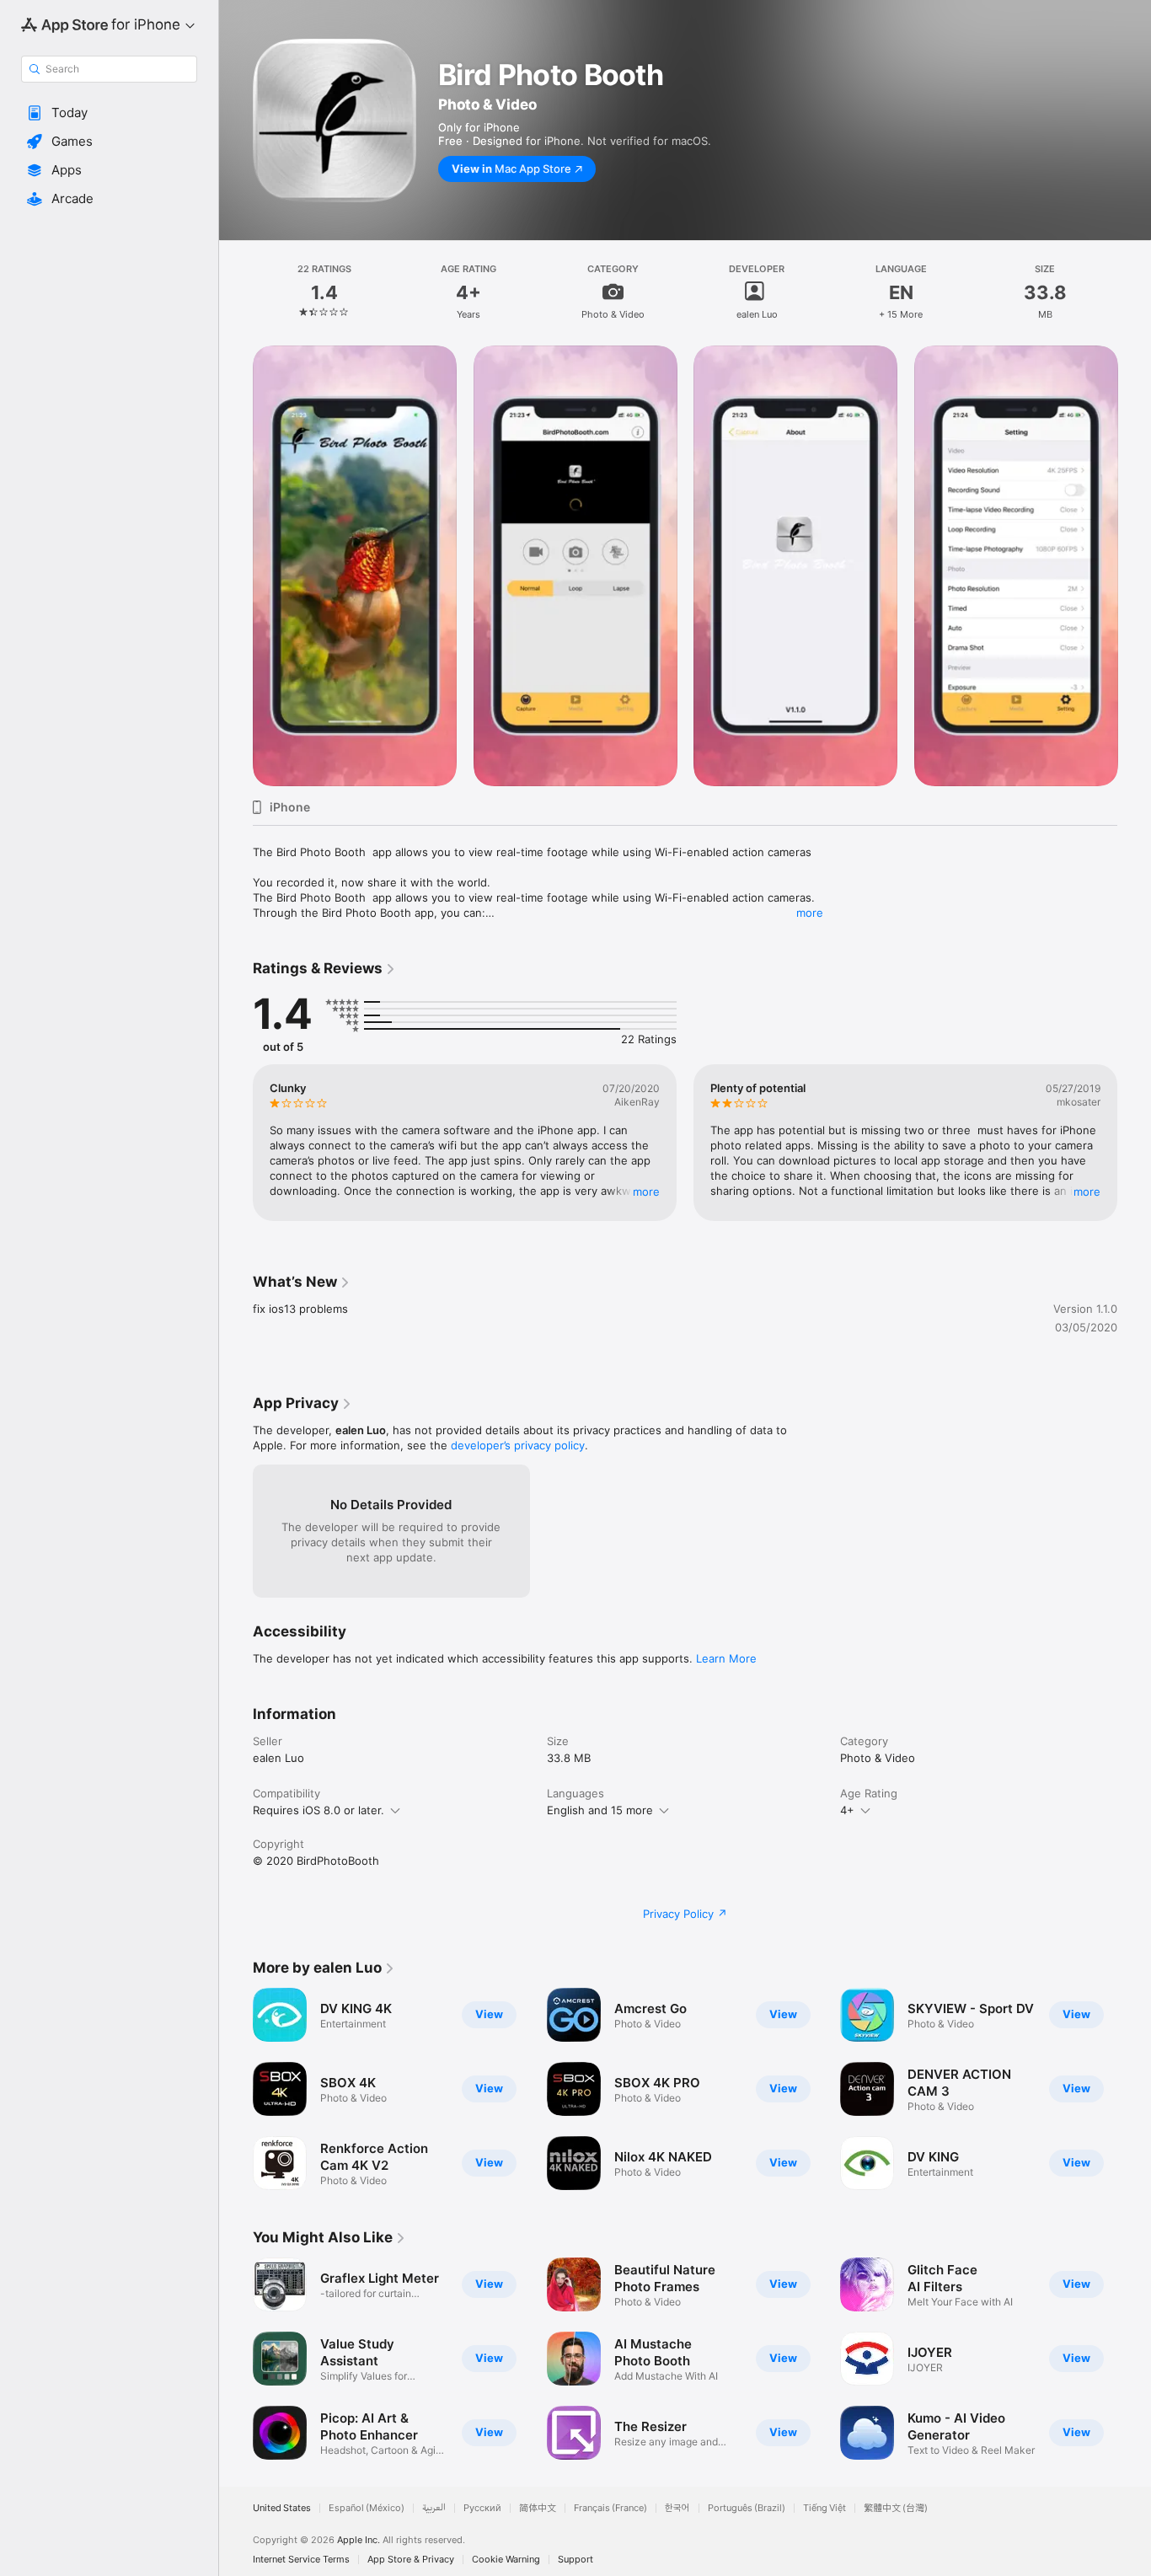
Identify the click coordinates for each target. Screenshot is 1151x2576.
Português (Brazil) (747, 2508)
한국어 (677, 2508)
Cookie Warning (506, 2560)
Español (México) (367, 2508)
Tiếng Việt (824, 2508)
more (810, 913)
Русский (482, 2508)
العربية (434, 2508)
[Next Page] (1134, 565)
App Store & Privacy (411, 2560)
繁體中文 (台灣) (896, 2508)
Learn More (726, 1658)
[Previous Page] (236, 565)
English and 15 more (600, 1810)
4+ (847, 1810)
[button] (109, 113)
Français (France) (610, 2508)
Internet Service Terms (301, 2560)
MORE (646, 1192)
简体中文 (538, 2508)
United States (282, 2508)
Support (575, 2560)
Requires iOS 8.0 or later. (319, 1810)
